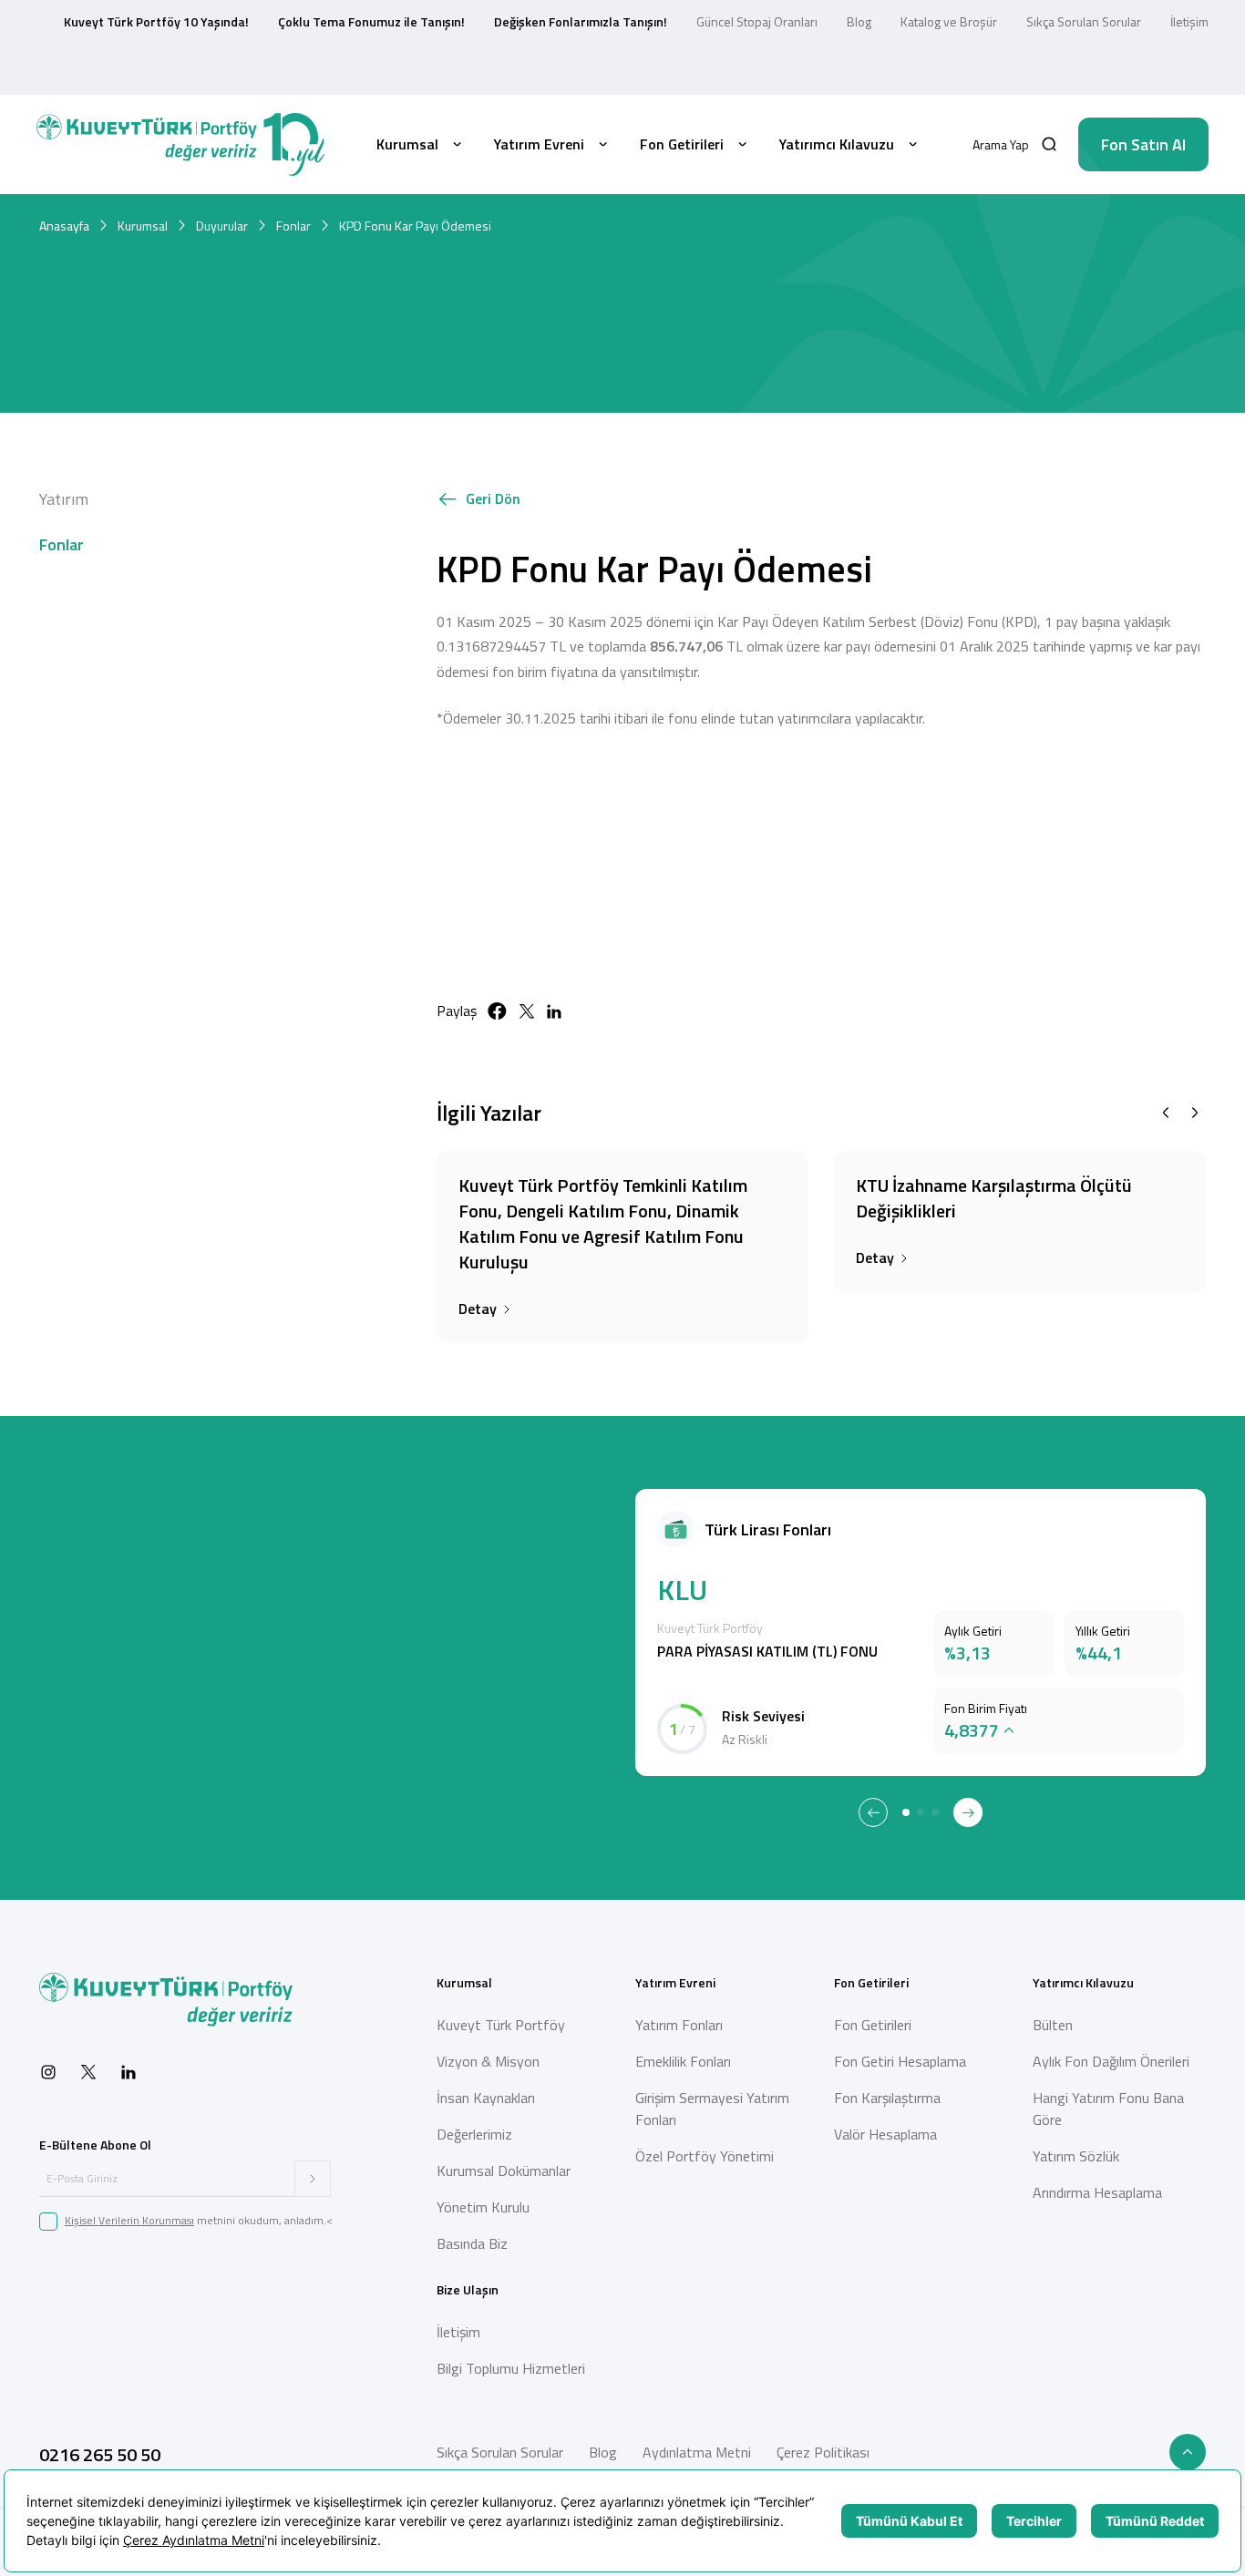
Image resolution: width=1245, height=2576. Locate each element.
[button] (1014, 144)
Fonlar (293, 226)
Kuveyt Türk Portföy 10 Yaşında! (156, 21)
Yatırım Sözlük (1076, 2156)
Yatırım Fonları (679, 2025)
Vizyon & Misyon (488, 2061)
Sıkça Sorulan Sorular (1084, 21)
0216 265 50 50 (100, 2454)
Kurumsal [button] (407, 144)
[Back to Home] (180, 144)
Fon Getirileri (873, 2025)
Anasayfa (64, 226)
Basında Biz (472, 2243)
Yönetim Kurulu (483, 2207)
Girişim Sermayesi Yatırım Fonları (712, 2109)
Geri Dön (493, 498)
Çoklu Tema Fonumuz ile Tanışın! (371, 21)
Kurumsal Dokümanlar (504, 2171)
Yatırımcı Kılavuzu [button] (837, 144)
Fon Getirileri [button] (682, 144)
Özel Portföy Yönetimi (705, 2156)
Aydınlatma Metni (697, 2452)
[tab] (906, 1812)
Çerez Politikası (823, 2452)
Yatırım (64, 499)
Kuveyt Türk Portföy (501, 2025)
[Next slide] (1195, 1113)
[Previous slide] (1166, 1113)
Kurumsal (143, 226)
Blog (859, 21)
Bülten (1053, 2025)
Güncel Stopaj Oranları (757, 21)
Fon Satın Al (1143, 144)
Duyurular (222, 226)
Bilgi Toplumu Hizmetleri (511, 2368)
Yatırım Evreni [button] (539, 144)
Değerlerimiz (474, 2134)
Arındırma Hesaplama (1097, 2192)
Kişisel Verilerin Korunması (129, 2220)
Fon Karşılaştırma (887, 2098)
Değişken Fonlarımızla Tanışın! (581, 21)
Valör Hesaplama (885, 2134)
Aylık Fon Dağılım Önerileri (1111, 2061)
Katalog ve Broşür (949, 21)
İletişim (1189, 21)
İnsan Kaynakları (486, 2098)
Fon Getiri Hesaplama (900, 2061)
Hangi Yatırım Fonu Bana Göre (1108, 2109)
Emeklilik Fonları (683, 2061)
